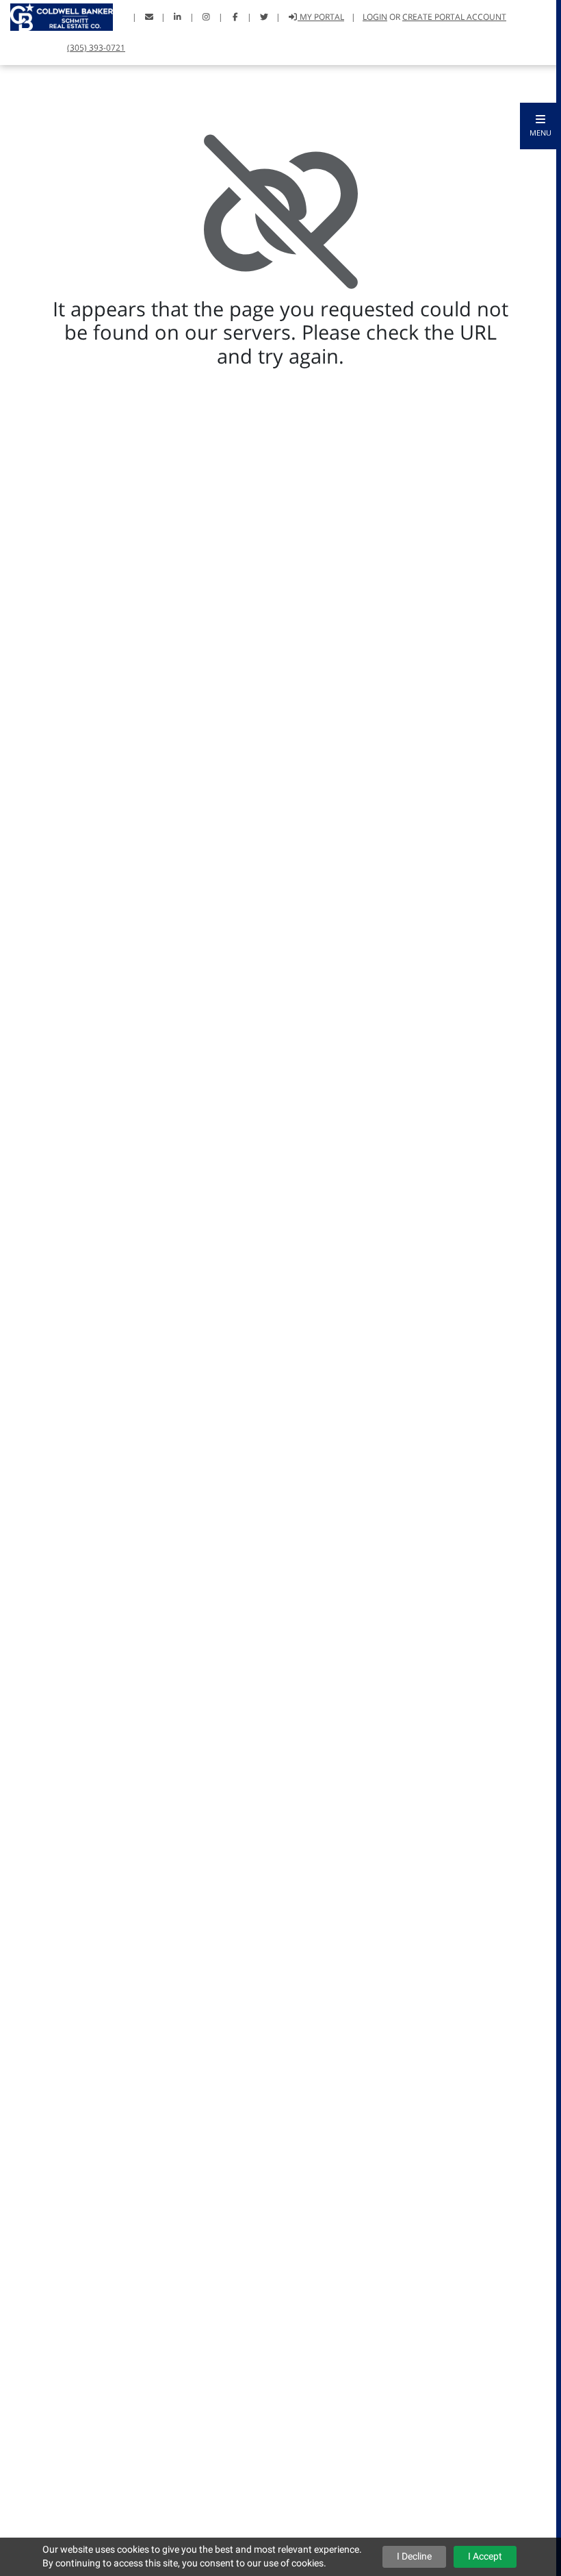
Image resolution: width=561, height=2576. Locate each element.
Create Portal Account (454, 17)
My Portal (321, 17)
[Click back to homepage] (56, 15)
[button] (540, 126)
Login (375, 17)
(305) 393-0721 (96, 48)
